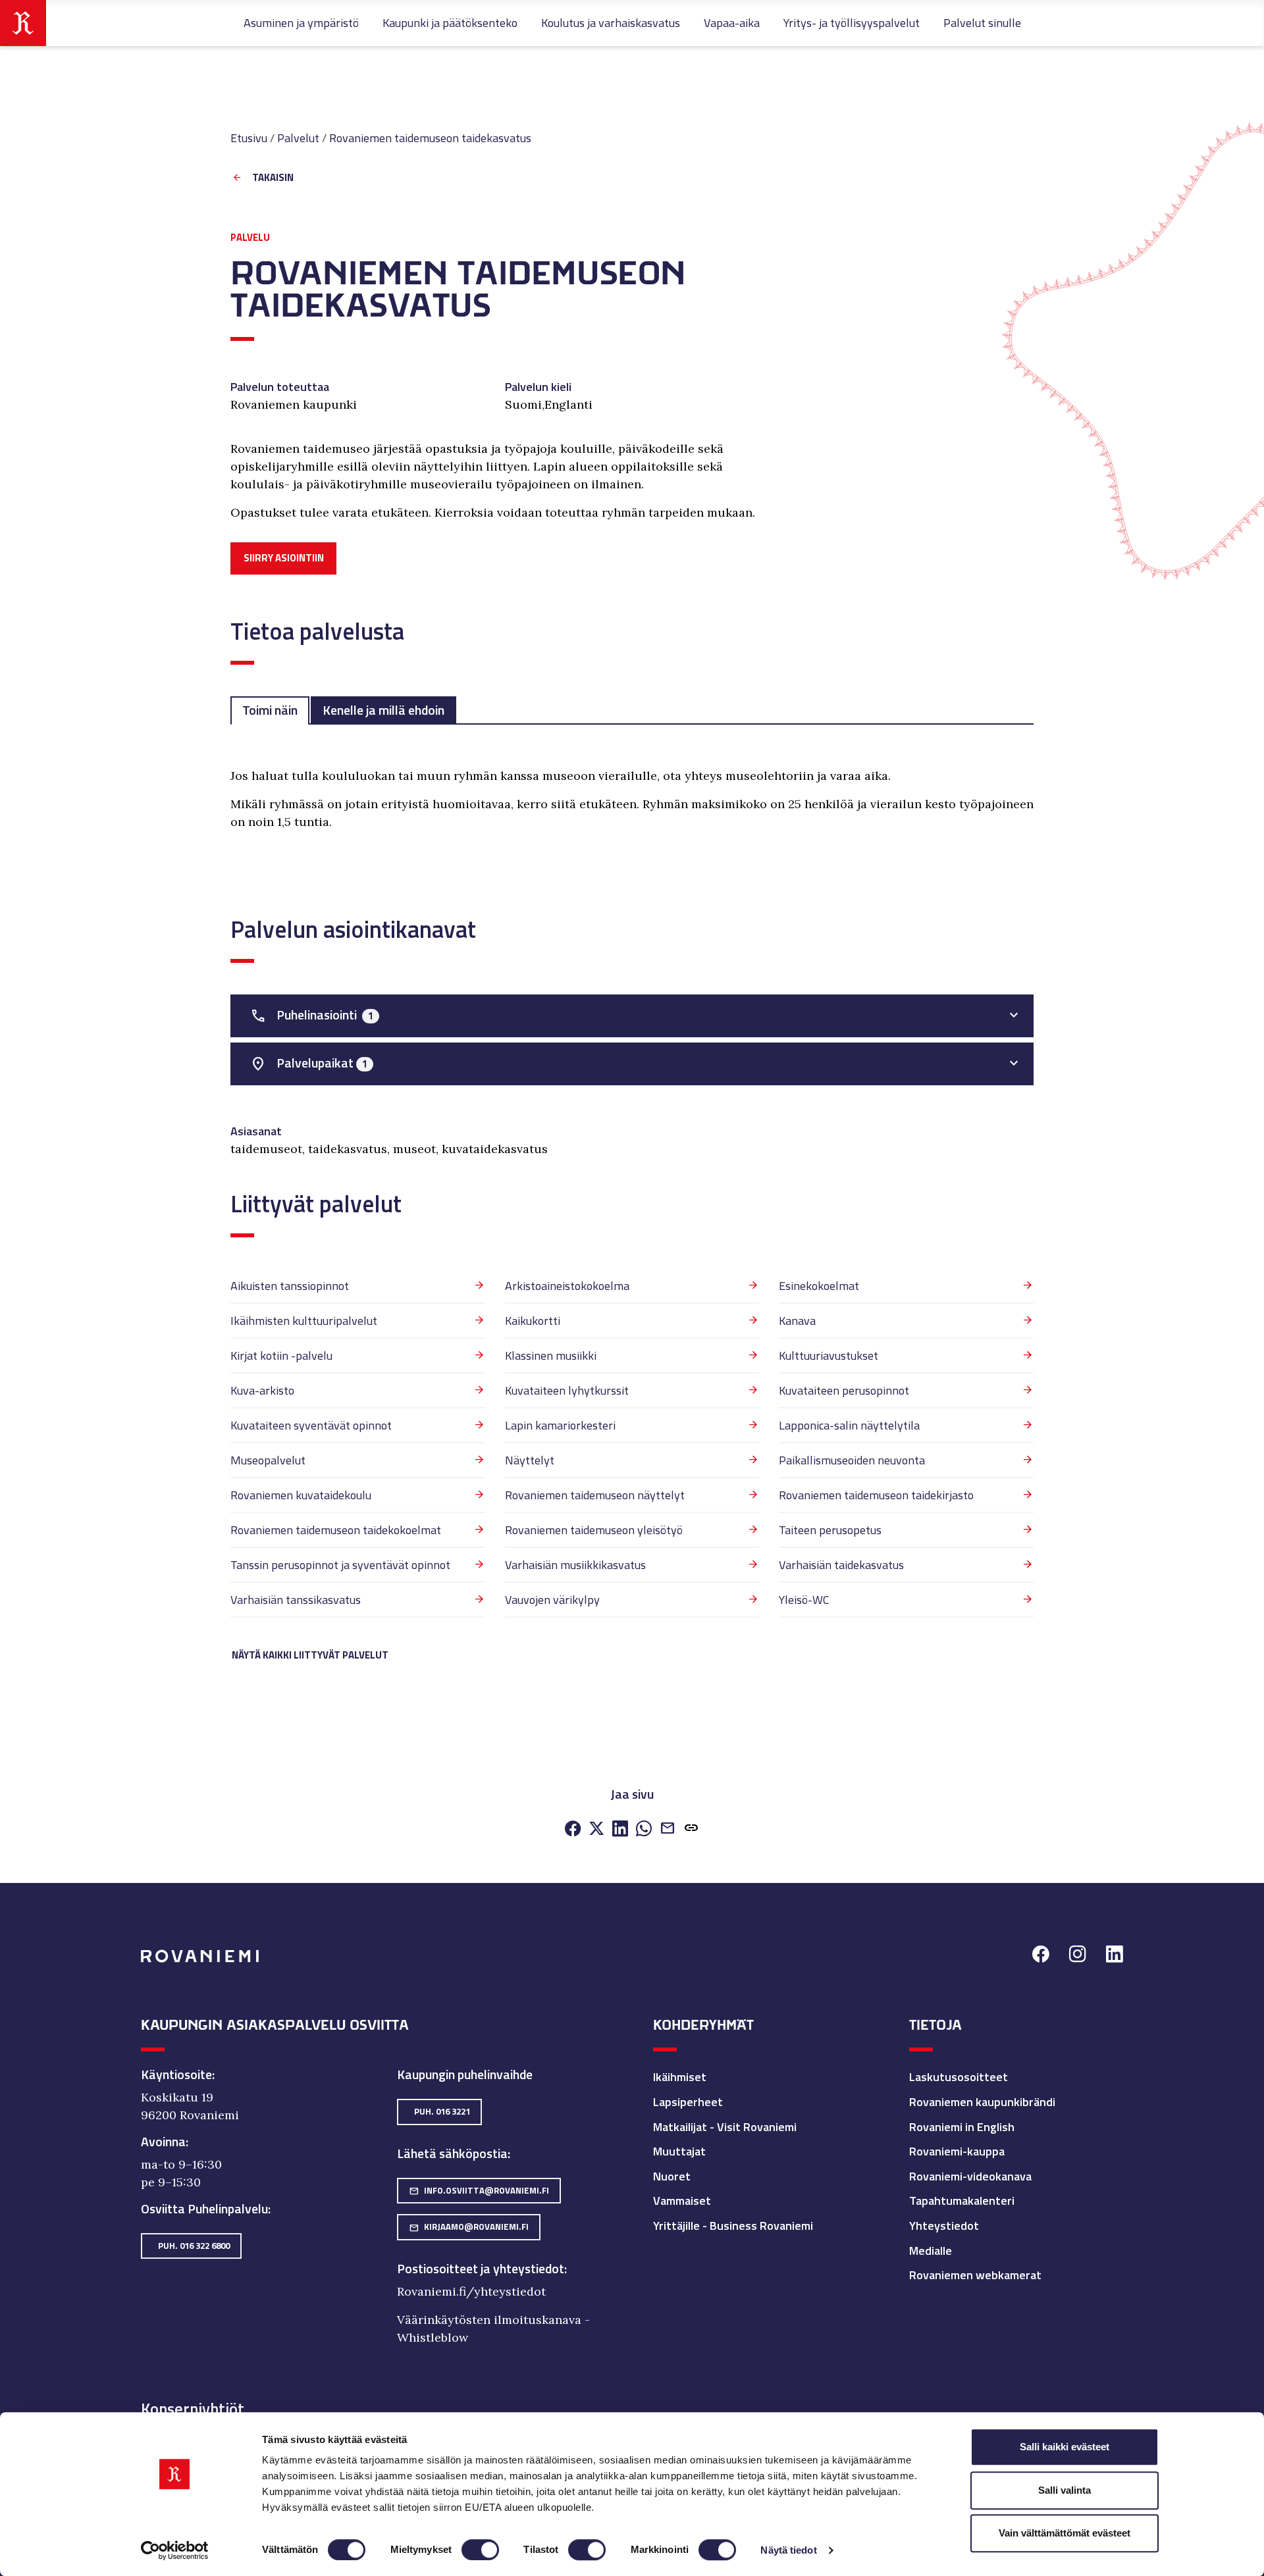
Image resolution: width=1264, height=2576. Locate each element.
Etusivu (249, 138)
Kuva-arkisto (262, 1390)
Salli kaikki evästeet (1065, 2447)
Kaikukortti (533, 1321)
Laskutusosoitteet (959, 2077)
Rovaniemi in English (962, 2127)
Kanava (797, 1321)
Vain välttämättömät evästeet (1065, 2533)
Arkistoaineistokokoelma (567, 1286)
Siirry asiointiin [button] (284, 558)
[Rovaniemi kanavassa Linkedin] (1115, 1956)
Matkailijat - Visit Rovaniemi (725, 2127)
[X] (596, 1829)
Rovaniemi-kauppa (957, 2151)
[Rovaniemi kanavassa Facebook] (1041, 1956)
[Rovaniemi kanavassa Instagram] (1078, 1956)
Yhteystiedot (944, 2226)
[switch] (480, 2550)
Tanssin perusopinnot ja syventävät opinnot (340, 1565)
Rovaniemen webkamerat (975, 2275)
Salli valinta (1065, 2490)
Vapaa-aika (732, 23)
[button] (691, 1829)
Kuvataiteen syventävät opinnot (311, 1425)
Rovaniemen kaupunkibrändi (982, 2102)
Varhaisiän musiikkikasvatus (575, 1565)
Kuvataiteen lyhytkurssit (567, 1390)
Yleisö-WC (804, 1600)
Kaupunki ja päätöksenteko (450, 23)
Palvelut (298, 138)
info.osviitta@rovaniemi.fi (479, 2190)
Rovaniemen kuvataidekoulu (301, 1495)
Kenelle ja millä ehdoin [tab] (383, 710)
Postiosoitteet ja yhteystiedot (481, 2269)
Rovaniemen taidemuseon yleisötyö (594, 1530)
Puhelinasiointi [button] (312, 1015)
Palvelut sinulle (982, 23)
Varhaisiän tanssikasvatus (296, 1600)
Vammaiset (682, 2201)
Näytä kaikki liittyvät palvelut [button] (310, 1655)
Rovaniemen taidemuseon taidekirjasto (876, 1495)
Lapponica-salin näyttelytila (849, 1425)
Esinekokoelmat (819, 1286)
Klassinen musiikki (551, 1355)
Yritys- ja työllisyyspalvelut (852, 23)
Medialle (931, 2251)
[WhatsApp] (644, 1829)
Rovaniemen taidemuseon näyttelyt (595, 1495)
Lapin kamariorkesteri (560, 1425)
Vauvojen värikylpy (552, 1600)
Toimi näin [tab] (270, 710)
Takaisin (273, 178)
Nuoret (672, 2176)
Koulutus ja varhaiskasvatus (611, 23)
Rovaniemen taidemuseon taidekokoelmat (336, 1530)
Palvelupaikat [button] (309, 1063)
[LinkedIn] (620, 1829)
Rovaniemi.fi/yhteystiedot (471, 2291)
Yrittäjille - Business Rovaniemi (733, 2226)
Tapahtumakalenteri (962, 2201)
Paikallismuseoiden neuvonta (852, 1460)
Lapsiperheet (688, 2102)
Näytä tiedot (788, 2550)
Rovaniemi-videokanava (970, 2176)
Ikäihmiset (680, 2077)
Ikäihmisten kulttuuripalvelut (304, 1321)
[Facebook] (573, 1829)
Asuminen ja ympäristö (301, 23)
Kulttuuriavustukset (829, 1355)
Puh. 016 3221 (442, 2111)
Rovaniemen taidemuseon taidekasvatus (430, 138)
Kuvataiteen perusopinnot (844, 1390)
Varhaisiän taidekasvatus (841, 1565)
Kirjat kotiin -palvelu (281, 1355)
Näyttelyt (530, 1460)
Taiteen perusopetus (830, 1530)
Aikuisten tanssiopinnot (290, 1286)
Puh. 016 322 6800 (194, 2246)
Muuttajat (679, 2151)
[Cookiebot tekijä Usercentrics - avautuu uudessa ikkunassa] (175, 2550)
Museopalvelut (268, 1460)
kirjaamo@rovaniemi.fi (469, 2227)
